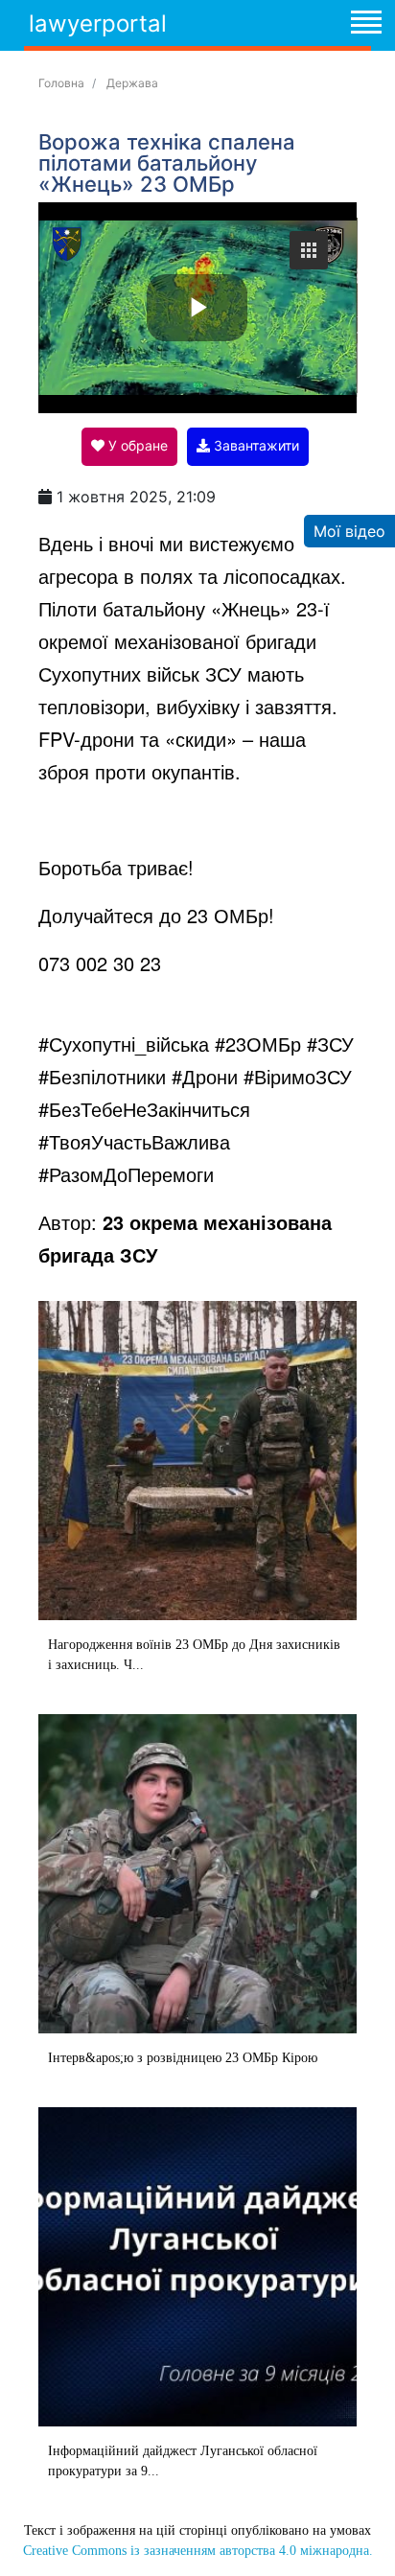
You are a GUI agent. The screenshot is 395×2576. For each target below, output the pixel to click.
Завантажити (255, 445)
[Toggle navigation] (365, 25)
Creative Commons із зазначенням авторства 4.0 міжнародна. (198, 2551)
